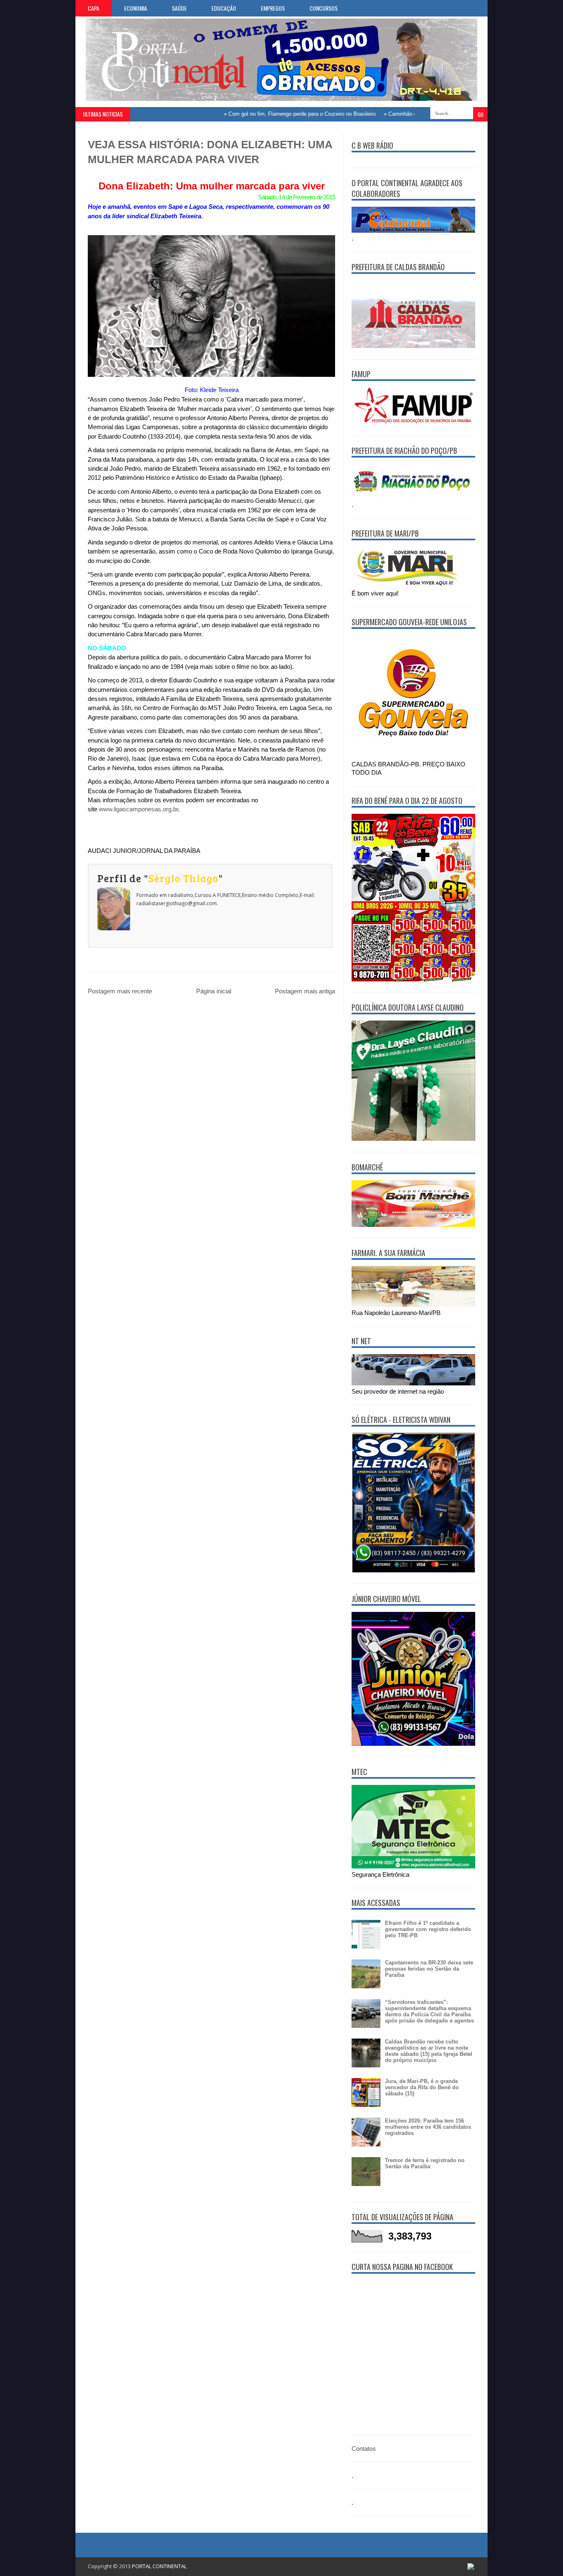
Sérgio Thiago (183, 878)
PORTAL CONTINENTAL (159, 2566)
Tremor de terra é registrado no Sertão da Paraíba (425, 2163)
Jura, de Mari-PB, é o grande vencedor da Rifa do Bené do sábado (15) (422, 2087)
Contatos (364, 2449)
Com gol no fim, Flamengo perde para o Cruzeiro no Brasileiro (267, 114)
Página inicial (214, 991)
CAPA (94, 8)
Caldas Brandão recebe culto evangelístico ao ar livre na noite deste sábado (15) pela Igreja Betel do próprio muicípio (429, 2051)
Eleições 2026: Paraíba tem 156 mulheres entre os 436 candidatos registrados (428, 2127)
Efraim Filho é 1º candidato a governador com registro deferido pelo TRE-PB (428, 1929)
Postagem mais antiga (305, 991)
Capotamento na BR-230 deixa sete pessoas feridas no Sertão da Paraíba (429, 1969)
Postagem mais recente (120, 991)
